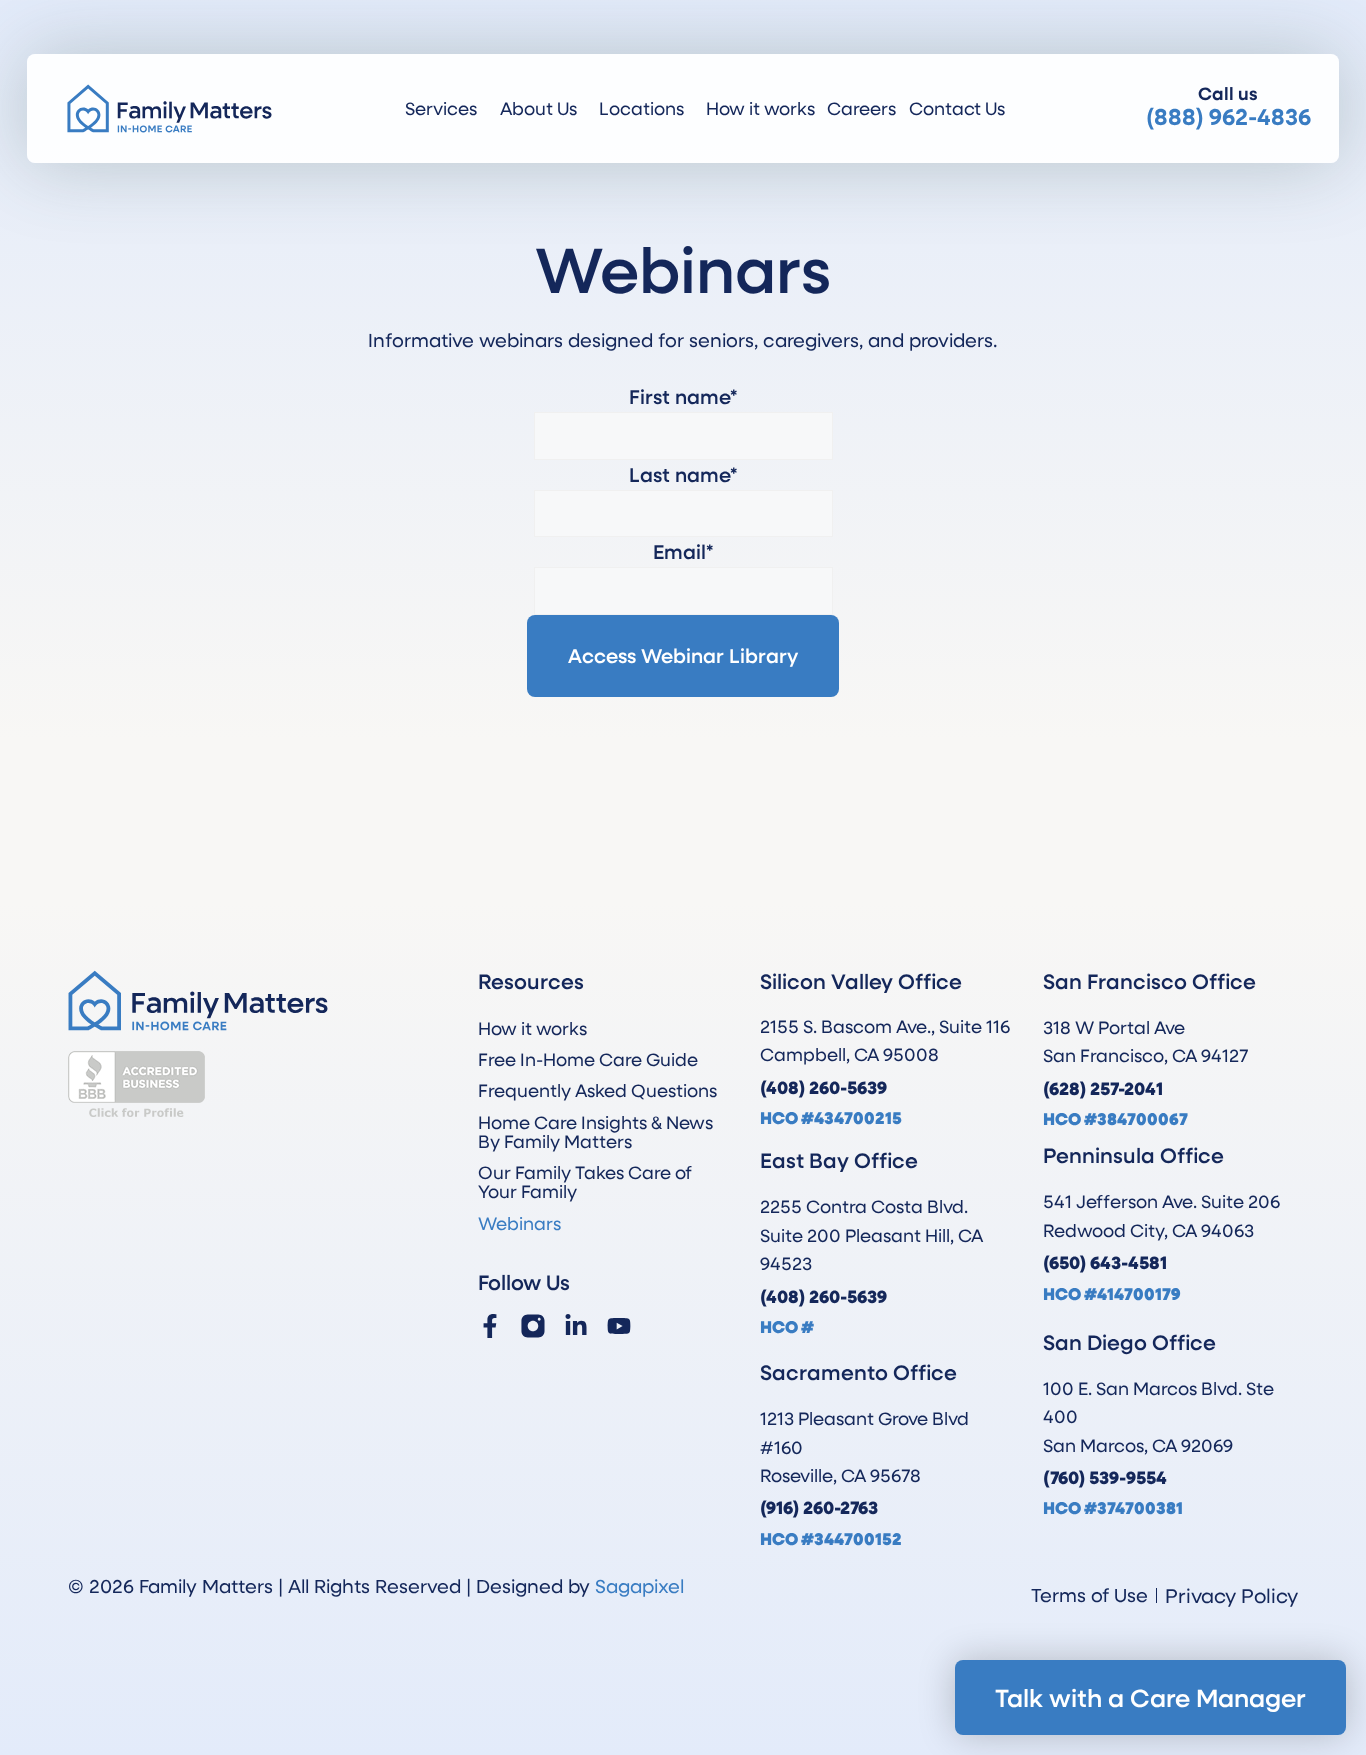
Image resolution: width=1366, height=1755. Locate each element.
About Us (538, 108)
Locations (641, 108)
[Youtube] (619, 1326)
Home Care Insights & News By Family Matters (595, 1131)
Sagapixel (639, 1585)
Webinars (519, 1223)
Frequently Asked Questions (597, 1090)
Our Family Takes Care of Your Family (585, 1181)
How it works (760, 108)
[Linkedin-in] (576, 1326)
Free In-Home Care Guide (588, 1059)
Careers (861, 108)
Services (441, 108)
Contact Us (957, 108)
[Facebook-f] (490, 1326)
